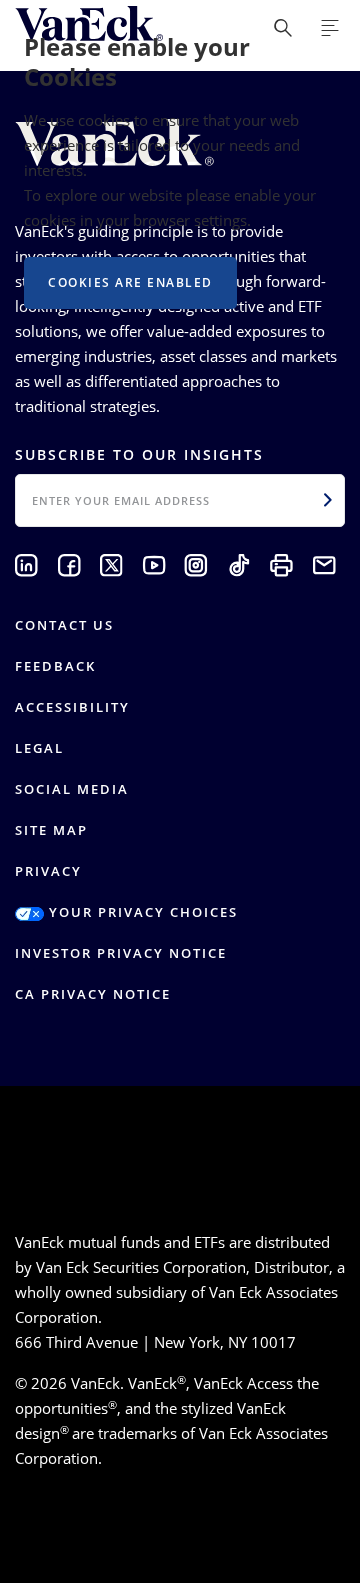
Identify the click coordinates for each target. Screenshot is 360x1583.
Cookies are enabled (130, 282)
